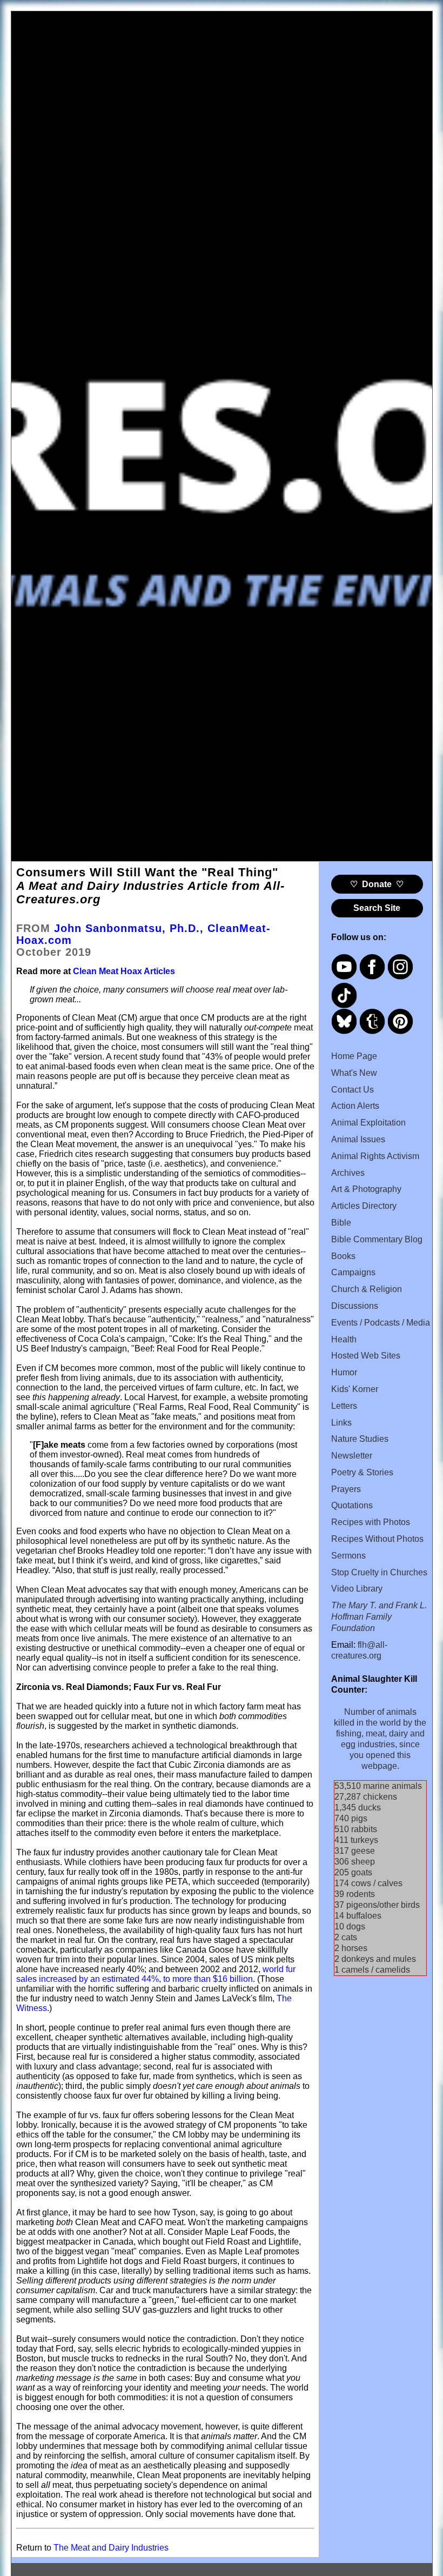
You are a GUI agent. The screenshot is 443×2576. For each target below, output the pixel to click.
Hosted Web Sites (366, 1356)
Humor (344, 1372)
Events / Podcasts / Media (381, 1323)
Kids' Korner (355, 1389)
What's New (354, 1073)
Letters (344, 1406)
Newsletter (352, 1456)
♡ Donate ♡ (377, 884)
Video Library (357, 1589)
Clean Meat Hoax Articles (124, 971)
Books (343, 1256)
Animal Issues (358, 1139)
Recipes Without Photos (377, 1539)
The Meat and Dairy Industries (111, 2548)
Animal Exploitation (368, 1123)
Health (344, 1339)
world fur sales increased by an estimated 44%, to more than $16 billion (156, 1974)
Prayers (346, 1489)
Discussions (355, 1306)
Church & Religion (367, 1289)
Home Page (354, 1056)
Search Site (377, 908)
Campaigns (353, 1272)
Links (341, 1423)
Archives (348, 1173)
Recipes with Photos (371, 1522)
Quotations (352, 1505)
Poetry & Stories (362, 1472)
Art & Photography (366, 1189)
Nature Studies (360, 1439)
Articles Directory (364, 1206)
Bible (341, 1223)
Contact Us (353, 1090)
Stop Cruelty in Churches (379, 1572)
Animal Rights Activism (375, 1156)
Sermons (348, 1556)
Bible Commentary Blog (377, 1239)
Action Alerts (355, 1106)
